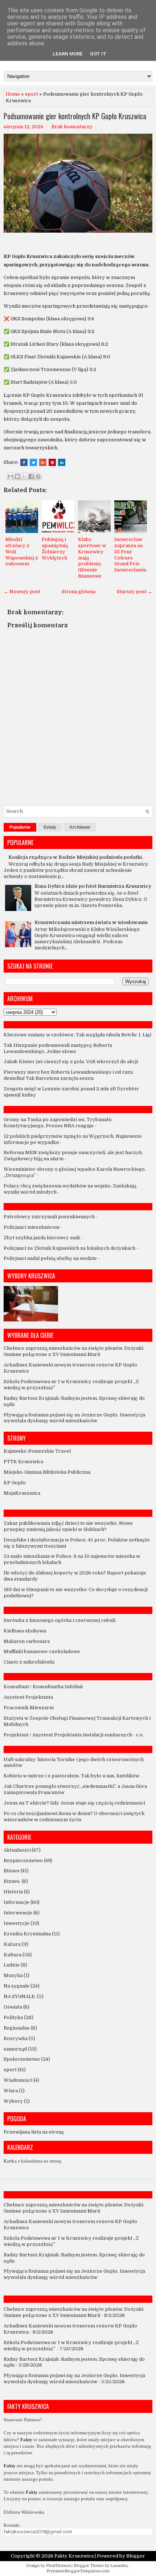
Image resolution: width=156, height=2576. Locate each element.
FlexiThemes (58, 2566)
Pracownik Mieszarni (29, 1708)
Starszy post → (135, 592)
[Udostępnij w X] (24, 477)
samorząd (15, 2049)
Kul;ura (12, 1944)
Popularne (20, 827)
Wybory (13, 2101)
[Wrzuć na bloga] (17, 477)
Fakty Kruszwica (74, 2556)
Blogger (136, 2556)
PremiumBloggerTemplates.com (78, 2571)
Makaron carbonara (27, 1641)
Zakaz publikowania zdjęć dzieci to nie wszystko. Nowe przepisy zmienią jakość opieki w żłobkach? (68, 1526)
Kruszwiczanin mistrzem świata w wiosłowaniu (91, 922)
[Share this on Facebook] (24, 462)
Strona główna (79, 592)
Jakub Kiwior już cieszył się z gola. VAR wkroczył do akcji (71, 1062)
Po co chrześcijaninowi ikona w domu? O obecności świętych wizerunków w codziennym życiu (74, 1816)
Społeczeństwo (22, 2059)
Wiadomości (18, 2080)
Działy (50, 827)
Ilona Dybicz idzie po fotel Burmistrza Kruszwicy (93, 886)
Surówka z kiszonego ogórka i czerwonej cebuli (59, 1620)
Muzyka (13, 1975)
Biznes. (12, 1881)
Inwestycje (17, 1923)
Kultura (13, 1955)
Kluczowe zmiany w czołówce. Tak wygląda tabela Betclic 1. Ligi (77, 1035)
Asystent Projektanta (28, 1697)
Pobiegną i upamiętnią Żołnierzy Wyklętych (55, 549)
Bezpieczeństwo (23, 1861)
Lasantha (119, 2566)
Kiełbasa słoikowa (25, 1631)
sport (32, 94)
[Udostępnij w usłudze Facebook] (31, 477)
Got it (98, 54)
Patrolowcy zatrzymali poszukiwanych (49, 1217)
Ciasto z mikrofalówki (29, 1662)
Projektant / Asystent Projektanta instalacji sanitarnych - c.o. (74, 1735)
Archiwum (80, 827)
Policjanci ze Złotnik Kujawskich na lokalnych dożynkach (69, 1248)
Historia (13, 1892)
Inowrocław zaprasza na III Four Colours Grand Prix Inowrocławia (130, 555)
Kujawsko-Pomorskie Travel (37, 1451)
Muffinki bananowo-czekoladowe (42, 1651)
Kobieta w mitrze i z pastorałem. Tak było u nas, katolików (71, 1776)
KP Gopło (15, 1483)
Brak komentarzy (72, 127)
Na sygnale (17, 1986)
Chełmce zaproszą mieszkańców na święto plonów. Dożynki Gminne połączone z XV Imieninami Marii (73, 1351)
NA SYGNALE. (20, 1996)
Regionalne (17, 2028)
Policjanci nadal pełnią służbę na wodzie (50, 1258)
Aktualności (17, 1850)
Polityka (13, 2017)
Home (13, 94)
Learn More (68, 54)
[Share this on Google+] (43, 462)
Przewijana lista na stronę (34, 2132)
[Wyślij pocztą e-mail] (11, 477)
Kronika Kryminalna (27, 1934)
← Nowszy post (22, 592)
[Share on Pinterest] (52, 462)
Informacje (17, 1902)
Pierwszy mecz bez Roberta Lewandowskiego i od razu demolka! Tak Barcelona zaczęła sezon (68, 1075)
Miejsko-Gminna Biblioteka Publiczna (47, 1472)
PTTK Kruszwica (23, 1462)
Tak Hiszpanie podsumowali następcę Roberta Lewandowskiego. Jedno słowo (58, 1048)
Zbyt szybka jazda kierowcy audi (42, 1238)
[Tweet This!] (33, 462)
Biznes (12, 1871)
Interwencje (18, 1913)
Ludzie (12, 1965)
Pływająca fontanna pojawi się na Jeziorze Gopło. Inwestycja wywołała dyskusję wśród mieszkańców (74, 1418)
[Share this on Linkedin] (62, 462)
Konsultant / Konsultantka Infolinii (43, 1687)
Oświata (13, 2007)
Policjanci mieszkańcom (32, 1227)
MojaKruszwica (22, 1493)
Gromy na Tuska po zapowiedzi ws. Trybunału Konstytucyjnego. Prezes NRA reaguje (58, 1123)
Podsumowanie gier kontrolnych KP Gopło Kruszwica (75, 116)
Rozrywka (16, 2038)
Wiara (11, 2091)
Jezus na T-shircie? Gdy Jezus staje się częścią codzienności (74, 1803)
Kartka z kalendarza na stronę (32, 2161)
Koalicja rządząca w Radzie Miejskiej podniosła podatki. (76, 857)
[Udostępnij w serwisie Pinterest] (38, 477)
